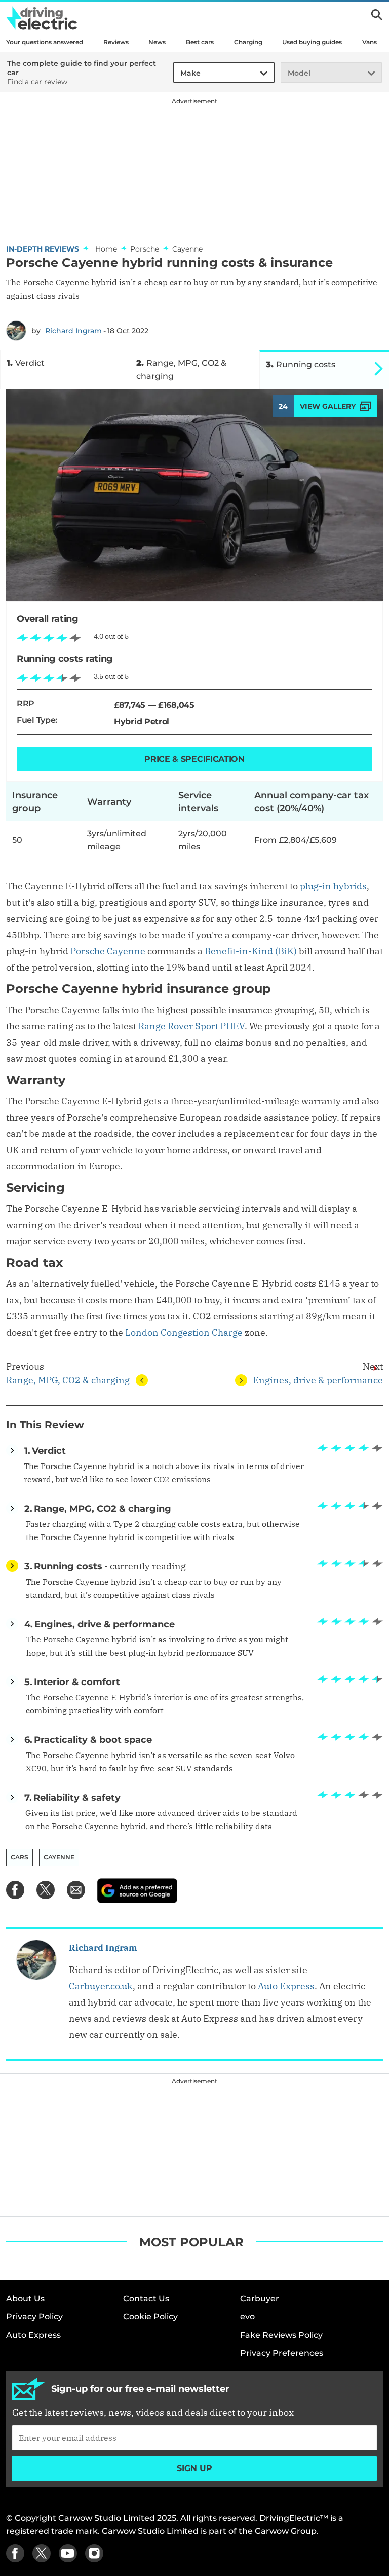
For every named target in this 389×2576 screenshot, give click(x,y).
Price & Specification (194, 759)
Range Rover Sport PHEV (191, 1026)
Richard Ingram (73, 331)
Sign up (194, 2468)
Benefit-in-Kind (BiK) (251, 951)
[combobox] (179, 73)
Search (377, 15)
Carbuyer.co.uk (101, 1986)
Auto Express (286, 1986)
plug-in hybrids (333, 886)
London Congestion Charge (184, 1332)
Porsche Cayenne (108, 951)
